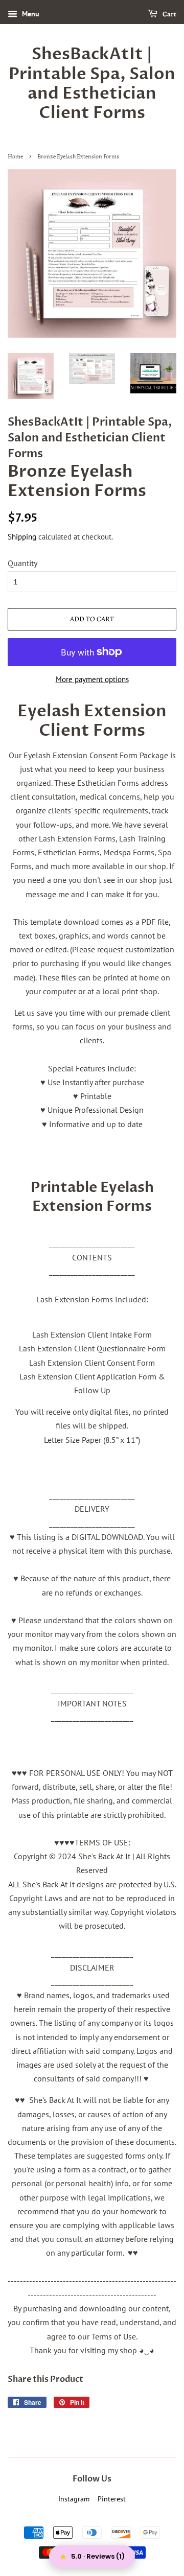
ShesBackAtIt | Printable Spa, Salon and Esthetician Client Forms (92, 84)
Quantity (22, 563)
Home (15, 156)
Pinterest (112, 2499)
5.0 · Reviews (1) (98, 2556)
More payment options (92, 679)
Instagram (74, 2499)
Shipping (22, 537)
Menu (30, 14)
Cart (169, 14)
